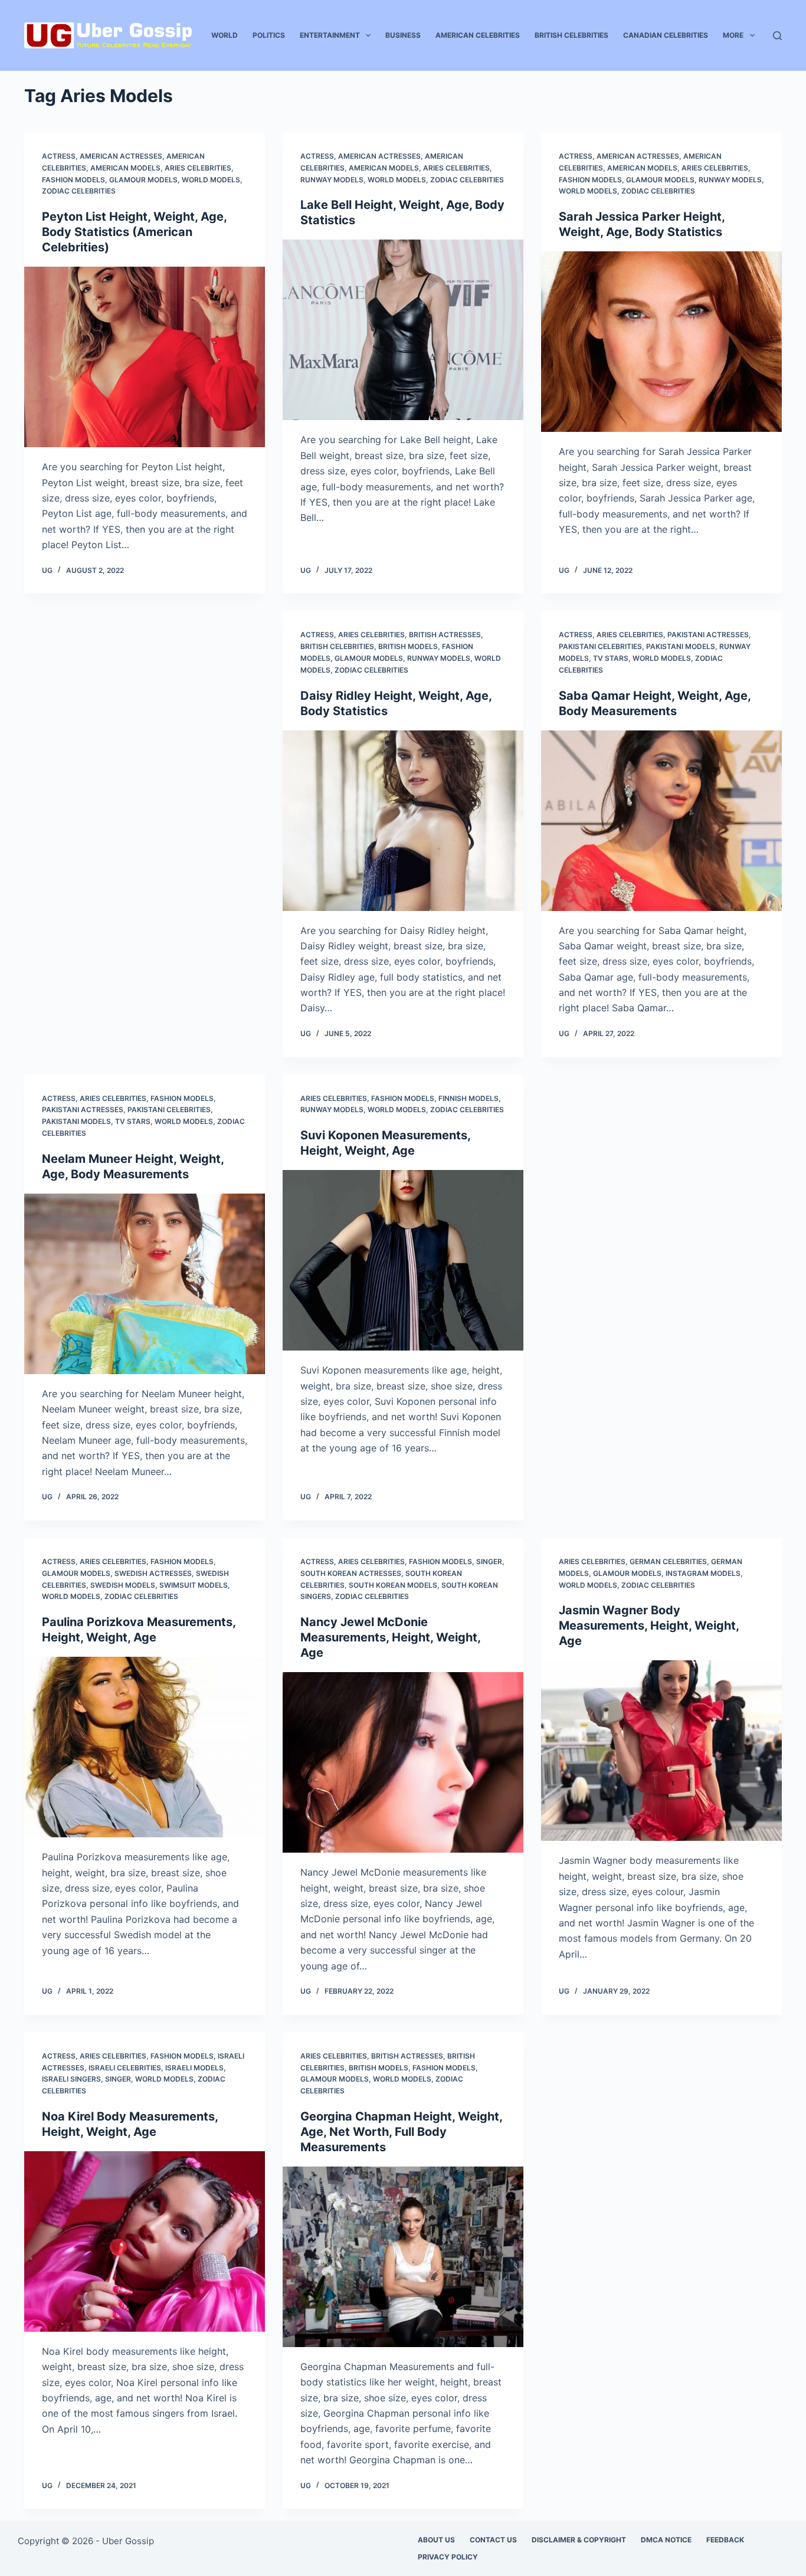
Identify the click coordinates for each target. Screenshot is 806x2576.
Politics (269, 35)
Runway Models (332, 180)
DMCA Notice (666, 2540)
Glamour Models (143, 180)
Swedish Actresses (153, 1573)
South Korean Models (393, 1585)
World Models (211, 180)
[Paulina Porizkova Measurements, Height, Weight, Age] (145, 1747)
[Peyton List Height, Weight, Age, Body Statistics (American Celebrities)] (145, 357)
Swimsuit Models (194, 1585)
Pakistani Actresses (708, 635)
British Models (408, 646)
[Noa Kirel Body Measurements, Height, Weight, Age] (145, 2241)
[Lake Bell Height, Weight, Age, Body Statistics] (403, 330)
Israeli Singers (71, 2079)
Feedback (725, 2540)
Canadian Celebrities (666, 35)
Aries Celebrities (198, 168)
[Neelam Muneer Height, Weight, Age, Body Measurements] (145, 1284)
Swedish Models (123, 1585)
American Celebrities (478, 35)
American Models (125, 168)
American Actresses (121, 156)
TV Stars (611, 658)
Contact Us (493, 2540)
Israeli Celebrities (125, 2068)
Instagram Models (703, 1573)
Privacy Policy (448, 2557)
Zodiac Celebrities (79, 191)
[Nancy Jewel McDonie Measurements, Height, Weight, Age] (403, 1762)
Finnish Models (468, 1098)
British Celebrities (571, 35)
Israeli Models (194, 2068)
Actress (59, 156)
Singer (489, 1561)
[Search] (777, 36)
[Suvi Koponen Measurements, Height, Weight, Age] (403, 1260)
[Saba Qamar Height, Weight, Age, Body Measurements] (661, 821)
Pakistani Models (681, 646)
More (733, 35)
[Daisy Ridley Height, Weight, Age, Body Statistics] (403, 821)
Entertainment (330, 35)
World (225, 35)
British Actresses (445, 635)
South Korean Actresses (351, 1573)
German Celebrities (668, 1561)
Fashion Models (73, 180)
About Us (436, 2540)
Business (403, 35)
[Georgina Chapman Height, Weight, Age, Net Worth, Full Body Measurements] (403, 2257)
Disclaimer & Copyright (579, 2540)
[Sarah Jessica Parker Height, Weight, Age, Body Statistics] (661, 342)
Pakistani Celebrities (600, 646)
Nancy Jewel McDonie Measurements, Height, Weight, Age (390, 1637)
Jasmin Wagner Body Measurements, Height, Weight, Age (649, 1625)
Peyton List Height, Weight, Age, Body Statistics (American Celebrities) (134, 232)
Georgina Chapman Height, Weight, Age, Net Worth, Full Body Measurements (401, 2132)
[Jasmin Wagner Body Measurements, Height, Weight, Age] (661, 1751)
